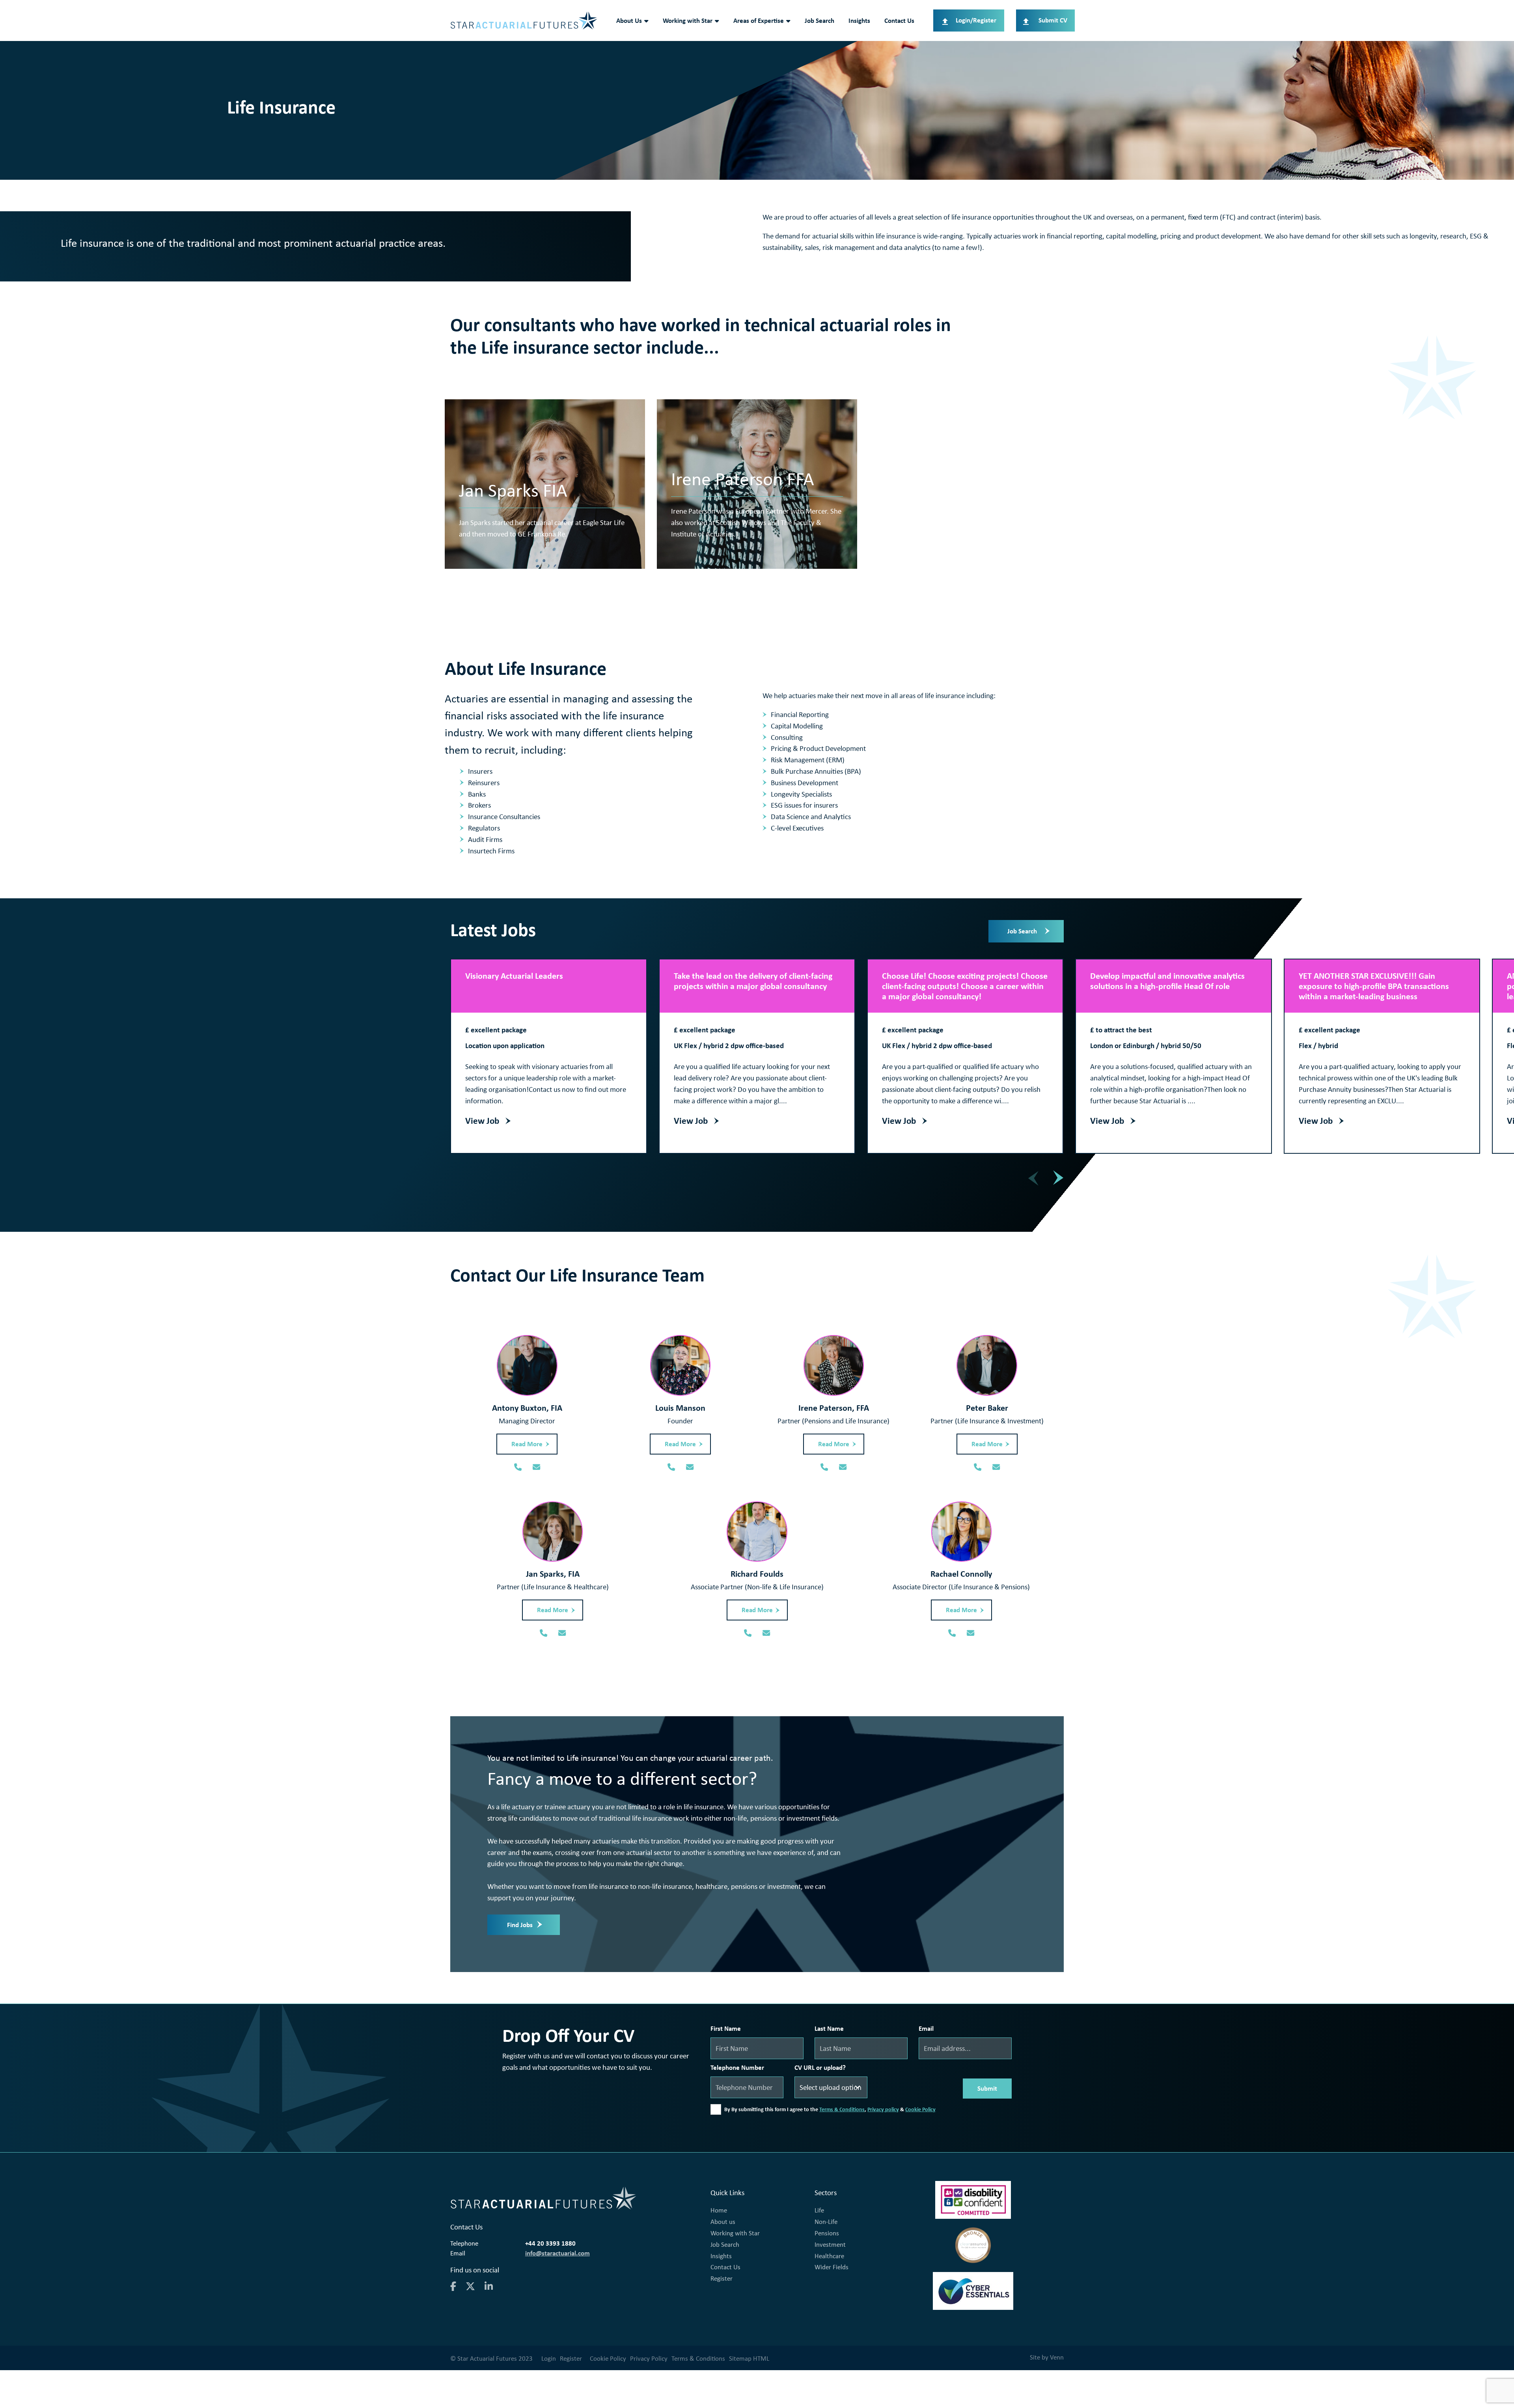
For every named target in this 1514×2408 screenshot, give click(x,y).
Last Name (829, 2028)
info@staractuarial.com (557, 2253)
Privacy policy (883, 2109)
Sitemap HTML (749, 2358)
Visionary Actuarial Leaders (514, 976)
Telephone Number (737, 2067)
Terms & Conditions (842, 2109)
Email (926, 2028)
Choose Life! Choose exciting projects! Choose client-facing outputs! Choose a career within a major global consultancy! (965, 986)
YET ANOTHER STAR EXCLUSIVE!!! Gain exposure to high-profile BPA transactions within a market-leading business (1374, 986)
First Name (726, 2028)
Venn (1057, 2357)
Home (719, 2210)
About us (723, 2222)
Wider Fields (832, 2267)
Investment (830, 2244)
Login (549, 2358)
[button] (1058, 1177)
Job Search (819, 20)
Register (722, 2278)
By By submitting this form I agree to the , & (830, 2109)
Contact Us (899, 20)
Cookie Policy (920, 2109)
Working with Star (688, 20)
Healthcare (829, 2256)
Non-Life (826, 2222)
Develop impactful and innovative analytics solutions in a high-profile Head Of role (1167, 981)
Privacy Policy (649, 2358)
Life (819, 2210)
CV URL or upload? (820, 2067)
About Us (629, 20)
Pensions (827, 2233)
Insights (859, 20)
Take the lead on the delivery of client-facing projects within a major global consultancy (753, 981)
